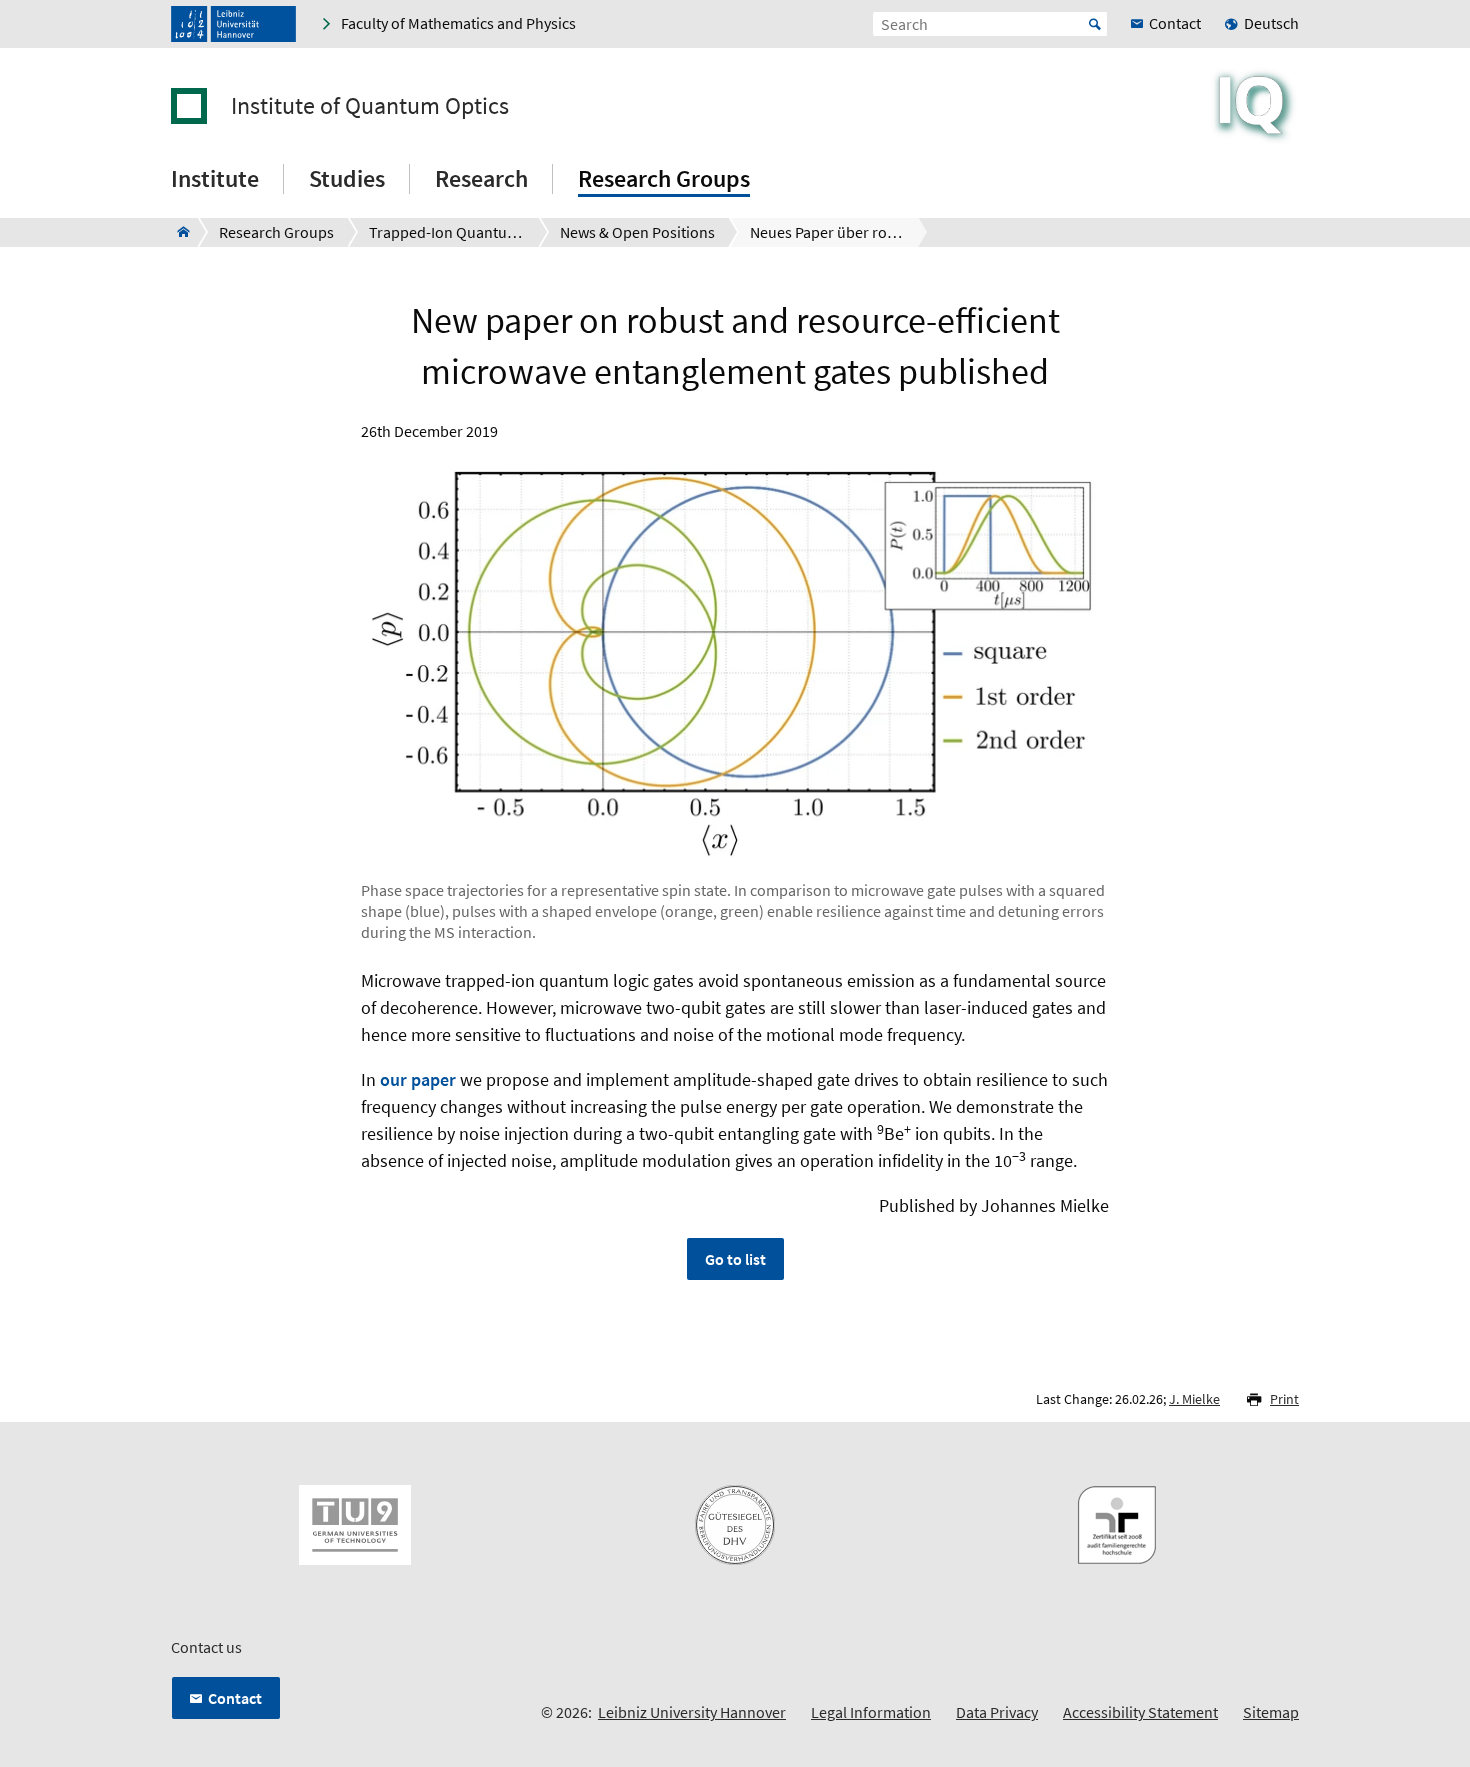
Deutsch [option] (1271, 23)
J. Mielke (1194, 1399)
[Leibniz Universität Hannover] (233, 24)
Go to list (735, 1259)
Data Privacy (997, 1712)
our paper (418, 1079)
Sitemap (1271, 1712)
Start (1095, 24)
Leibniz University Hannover (692, 1712)
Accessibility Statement (1140, 1712)
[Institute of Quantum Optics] (177, 232)
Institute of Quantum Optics (370, 106)
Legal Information (871, 1712)
